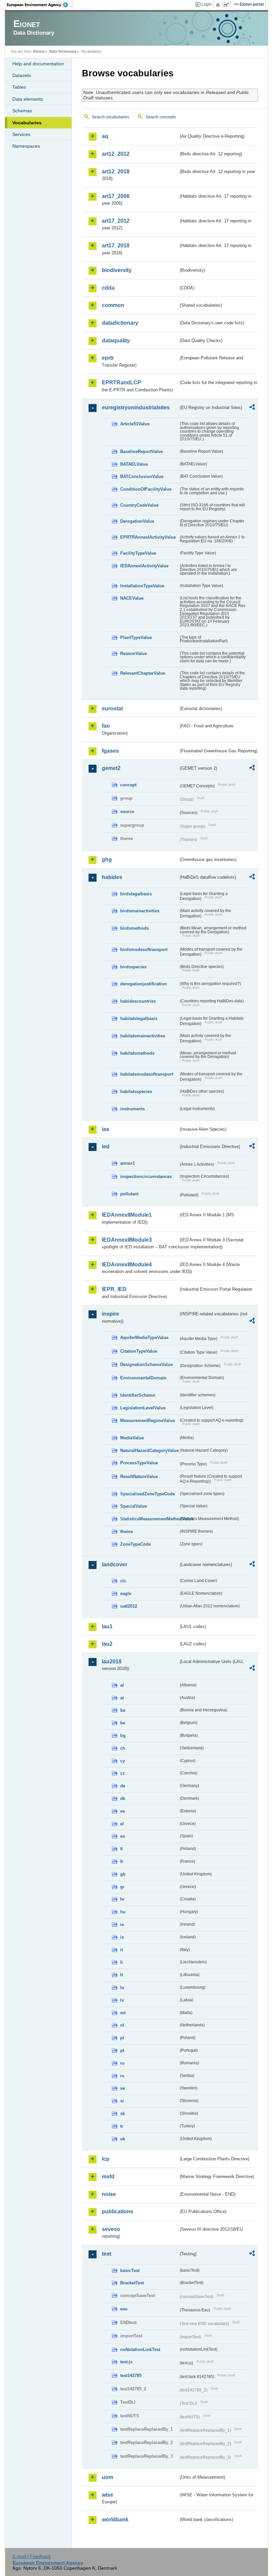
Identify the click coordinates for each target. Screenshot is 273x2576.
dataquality (116, 340)
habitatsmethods (137, 1053)
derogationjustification (143, 984)
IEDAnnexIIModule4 (127, 1264)
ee (123, 1811)
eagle (126, 1593)
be (123, 1723)
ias (106, 1129)
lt (122, 1975)
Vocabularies (27, 123)
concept (128, 785)
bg (123, 1735)
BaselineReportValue (141, 451)
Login (207, 4)
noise (109, 2194)
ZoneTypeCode (136, 1544)
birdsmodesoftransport (144, 949)
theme (127, 1531)
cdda (108, 288)
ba (123, 1710)
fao (106, 726)
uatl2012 (129, 1606)
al (122, 1685)
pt (122, 2050)
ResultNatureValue (139, 1476)
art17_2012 (116, 221)
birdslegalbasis (136, 894)
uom (108, 2477)
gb (123, 1874)
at (122, 1698)
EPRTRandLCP (122, 382)
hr (122, 1899)
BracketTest (132, 2283)
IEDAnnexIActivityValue (144, 566)
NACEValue (132, 598)
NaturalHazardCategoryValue (149, 1450)
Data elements (28, 99)
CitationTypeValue (139, 1351)
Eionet (39, 51)
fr (122, 1861)
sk (123, 2113)
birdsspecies (133, 967)
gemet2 (111, 768)
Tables (19, 87)
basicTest (130, 2270)
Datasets (22, 75)
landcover (115, 1564)
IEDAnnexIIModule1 (127, 1215)
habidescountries (138, 1001)
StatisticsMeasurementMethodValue (149, 1519)
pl (122, 2038)
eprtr (108, 358)
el (122, 1824)
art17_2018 (116, 245)
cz (123, 1773)
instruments (133, 1109)
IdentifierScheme (138, 1395)
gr (122, 1887)
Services (21, 134)
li (122, 1962)
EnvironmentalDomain (143, 1378)
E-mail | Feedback (32, 2556)
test (107, 2254)
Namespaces (26, 146)
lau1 (107, 1626)
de (123, 1786)
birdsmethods (135, 928)
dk (123, 1798)
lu (122, 1987)
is (122, 1937)
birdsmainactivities (140, 911)
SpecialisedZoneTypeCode (147, 1494)
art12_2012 (116, 154)
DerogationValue (137, 521)
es (123, 1836)
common (113, 305)
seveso (111, 2229)
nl (122, 2025)
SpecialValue (134, 1506)
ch (123, 1748)
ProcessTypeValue (139, 1463)
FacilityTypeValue (138, 553)
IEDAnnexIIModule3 (127, 1240)
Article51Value (135, 424)
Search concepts (161, 117)
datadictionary (120, 323)
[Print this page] (219, 5)
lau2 (107, 1644)
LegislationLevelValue (143, 1408)
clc (123, 1581)
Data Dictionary (63, 51)
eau (124, 2309)
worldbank (115, 2519)
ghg (107, 859)
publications (118, 2211)
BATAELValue (134, 464)
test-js (126, 2362)
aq (105, 136)
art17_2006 (116, 196)
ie (122, 1924)
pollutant (129, 1194)
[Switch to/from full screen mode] (228, 5)
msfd (108, 2176)
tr (122, 2126)
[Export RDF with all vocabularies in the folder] (252, 408)
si (122, 2101)
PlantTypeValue (136, 637)
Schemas (22, 111)
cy (123, 1761)
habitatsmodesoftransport (147, 1074)
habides (112, 877)
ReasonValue (134, 653)
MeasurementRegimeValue (147, 1420)
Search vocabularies (111, 117)
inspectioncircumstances (146, 1176)
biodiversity (117, 270)
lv (122, 2000)
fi (122, 1849)
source (127, 811)
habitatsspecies (136, 1091)
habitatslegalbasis (139, 1018)
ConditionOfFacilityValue (146, 489)
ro (122, 2063)
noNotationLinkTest (140, 2349)
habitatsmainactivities (143, 1036)
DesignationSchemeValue (146, 1364)
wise (108, 2495)
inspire (111, 1314)
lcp (106, 2159)
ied (106, 1146)
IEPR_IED (114, 1289)
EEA (40, 5)
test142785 (131, 2375)
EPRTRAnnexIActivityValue (148, 537)
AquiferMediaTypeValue (144, 1337)
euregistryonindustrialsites (136, 407)
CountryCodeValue (139, 505)
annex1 (128, 1163)
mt (123, 2013)
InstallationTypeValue (142, 586)
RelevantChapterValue (143, 673)
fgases (110, 751)
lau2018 (112, 1661)
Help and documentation (38, 64)
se (123, 2088)
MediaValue (132, 1438)
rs (122, 2076)
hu (123, 1912)
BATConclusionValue (142, 476)
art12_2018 (116, 171)
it (122, 1950)
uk (123, 2139)
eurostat (112, 708)
